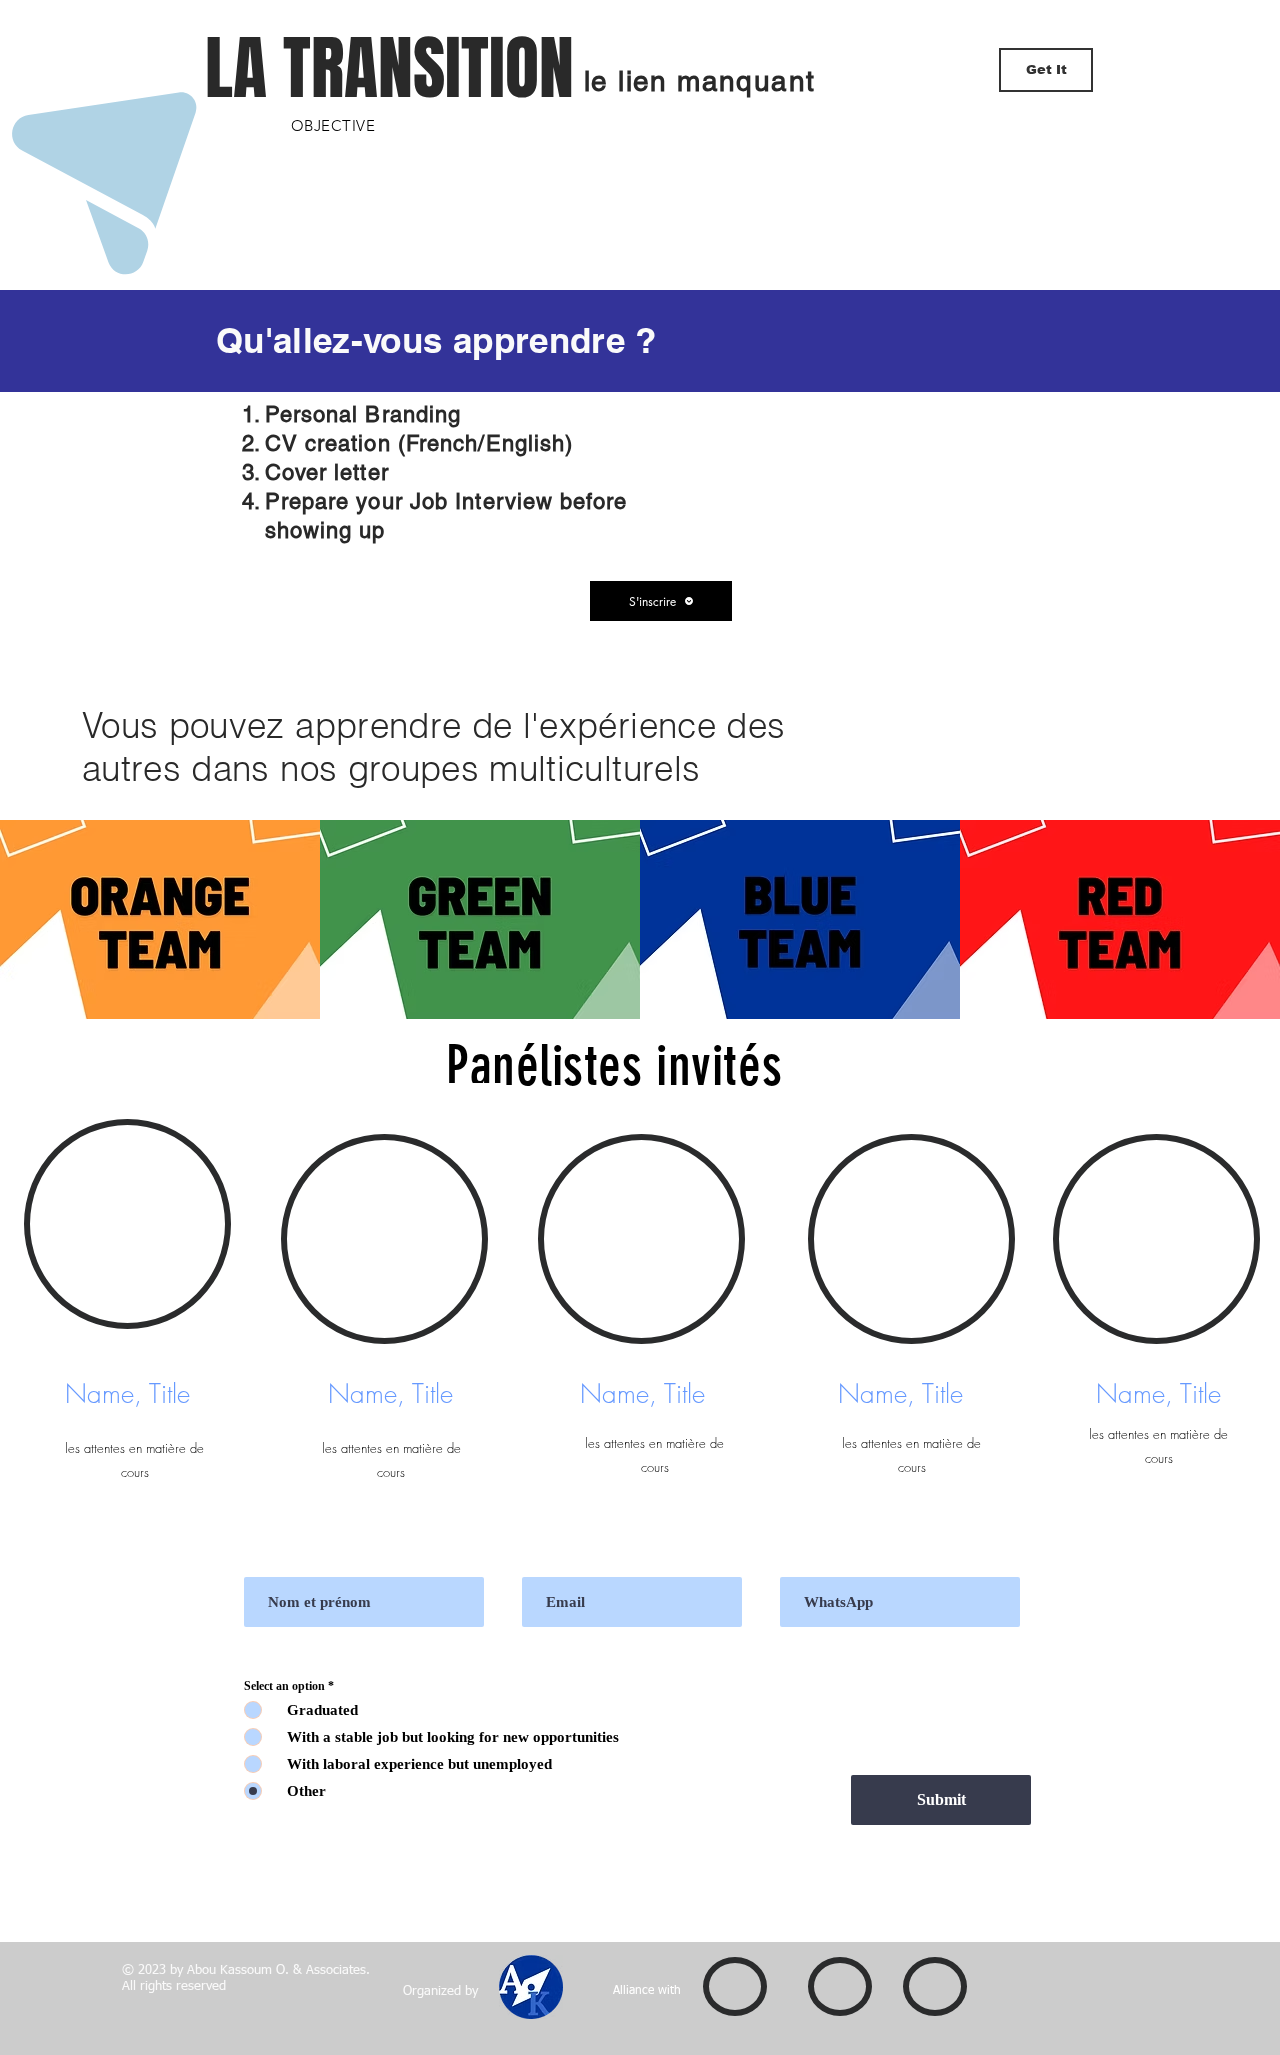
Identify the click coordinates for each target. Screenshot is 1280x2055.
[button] (661, 601)
